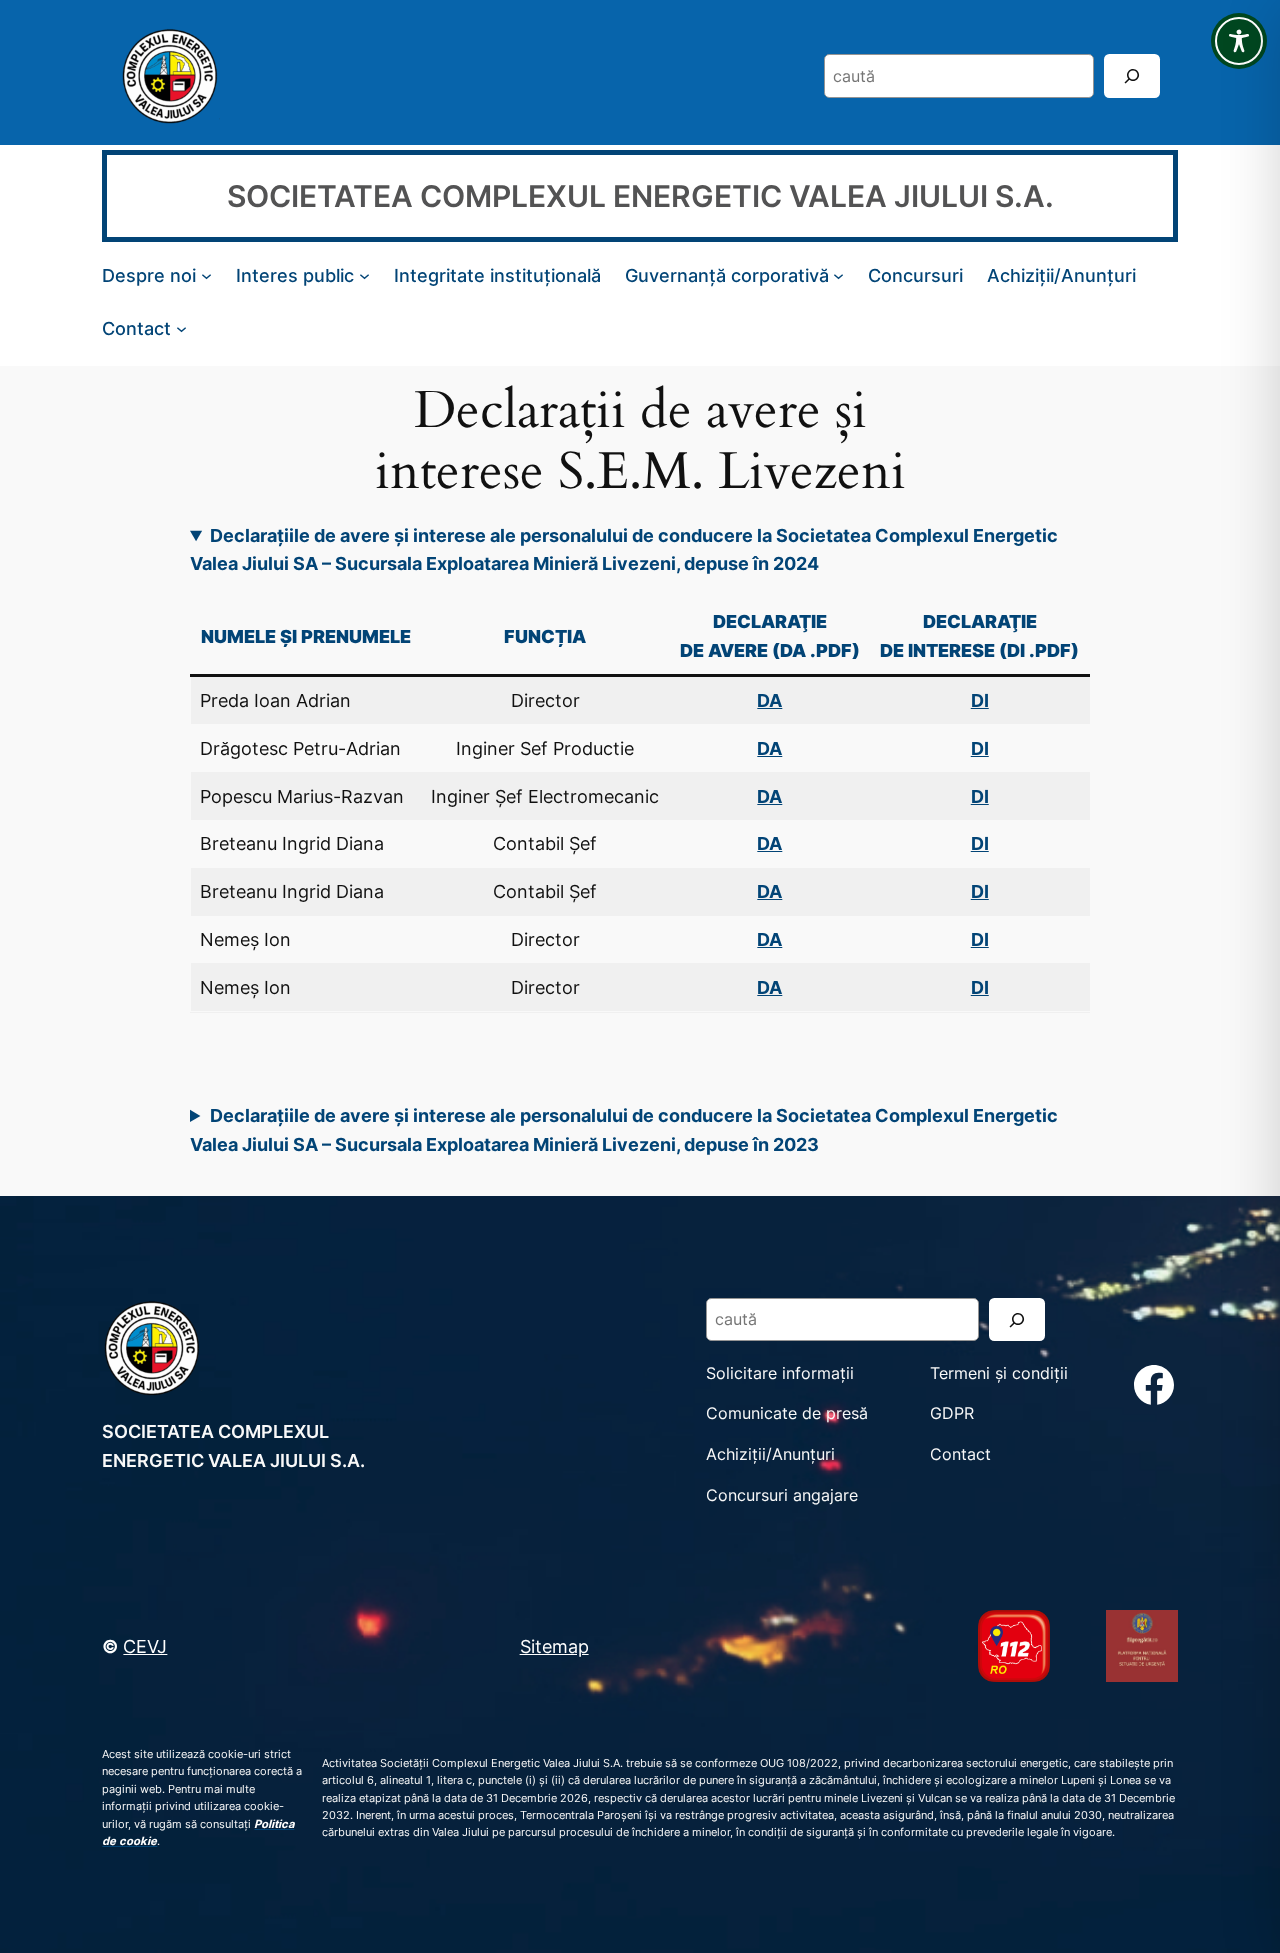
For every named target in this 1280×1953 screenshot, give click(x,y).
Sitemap (554, 1646)
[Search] (1132, 75)
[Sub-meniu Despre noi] (206, 275)
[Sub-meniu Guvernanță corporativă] (838, 275)
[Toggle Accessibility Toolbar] (1239, 41)
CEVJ (145, 1646)
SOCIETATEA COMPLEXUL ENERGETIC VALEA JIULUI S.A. (640, 196)
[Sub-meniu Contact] (181, 327)
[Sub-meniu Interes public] (364, 275)
